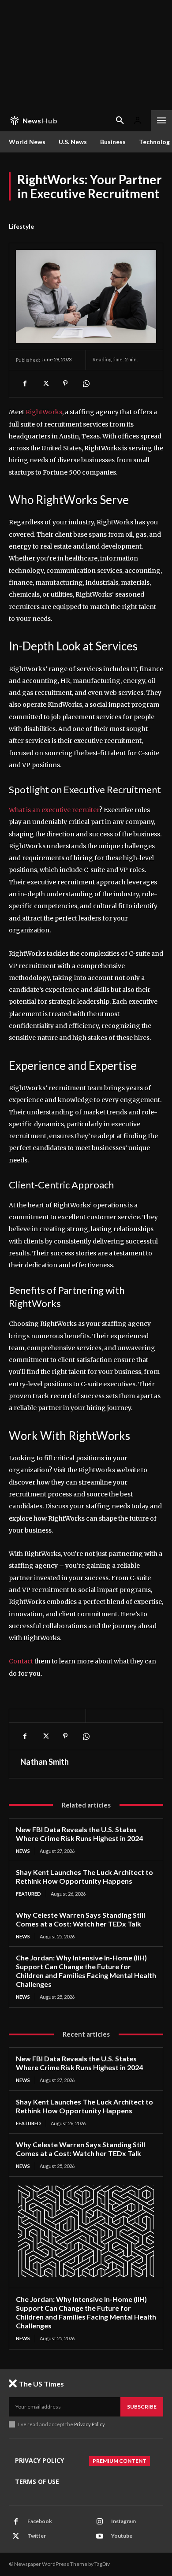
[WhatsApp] (86, 383)
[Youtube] (100, 2536)
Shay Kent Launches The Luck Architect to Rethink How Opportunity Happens (84, 1876)
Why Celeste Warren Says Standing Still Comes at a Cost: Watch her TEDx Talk (80, 1919)
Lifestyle (21, 226)
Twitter (37, 2536)
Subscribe (142, 2407)
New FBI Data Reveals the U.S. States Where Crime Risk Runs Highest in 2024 (79, 1834)
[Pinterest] (65, 383)
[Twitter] (45, 383)
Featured (28, 1894)
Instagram (123, 2521)
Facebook (40, 2521)
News (23, 1851)
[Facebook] (25, 383)
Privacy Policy (89, 2424)
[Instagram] (100, 2522)
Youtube (122, 2536)
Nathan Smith (45, 1762)
